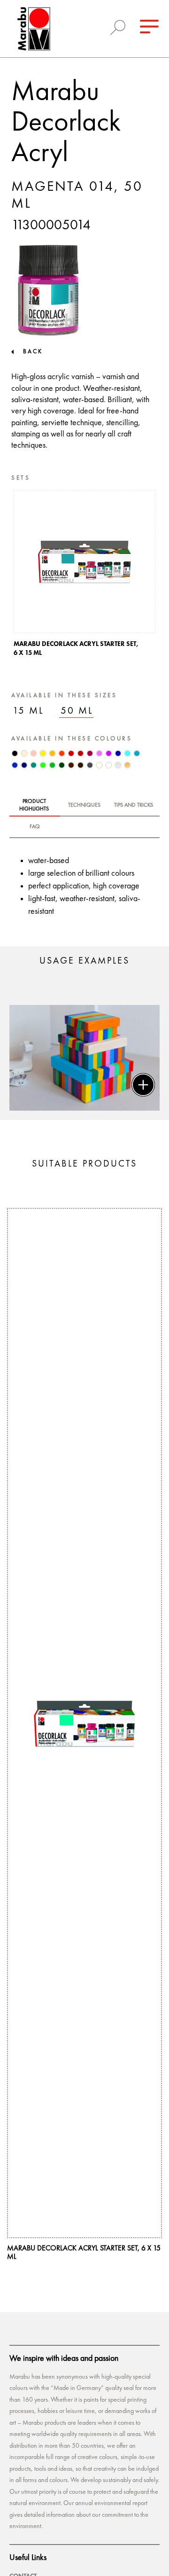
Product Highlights (34, 805)
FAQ (35, 827)
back (33, 352)
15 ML (28, 711)
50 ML (77, 711)
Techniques (84, 805)
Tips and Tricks (134, 805)
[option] (84, 576)
